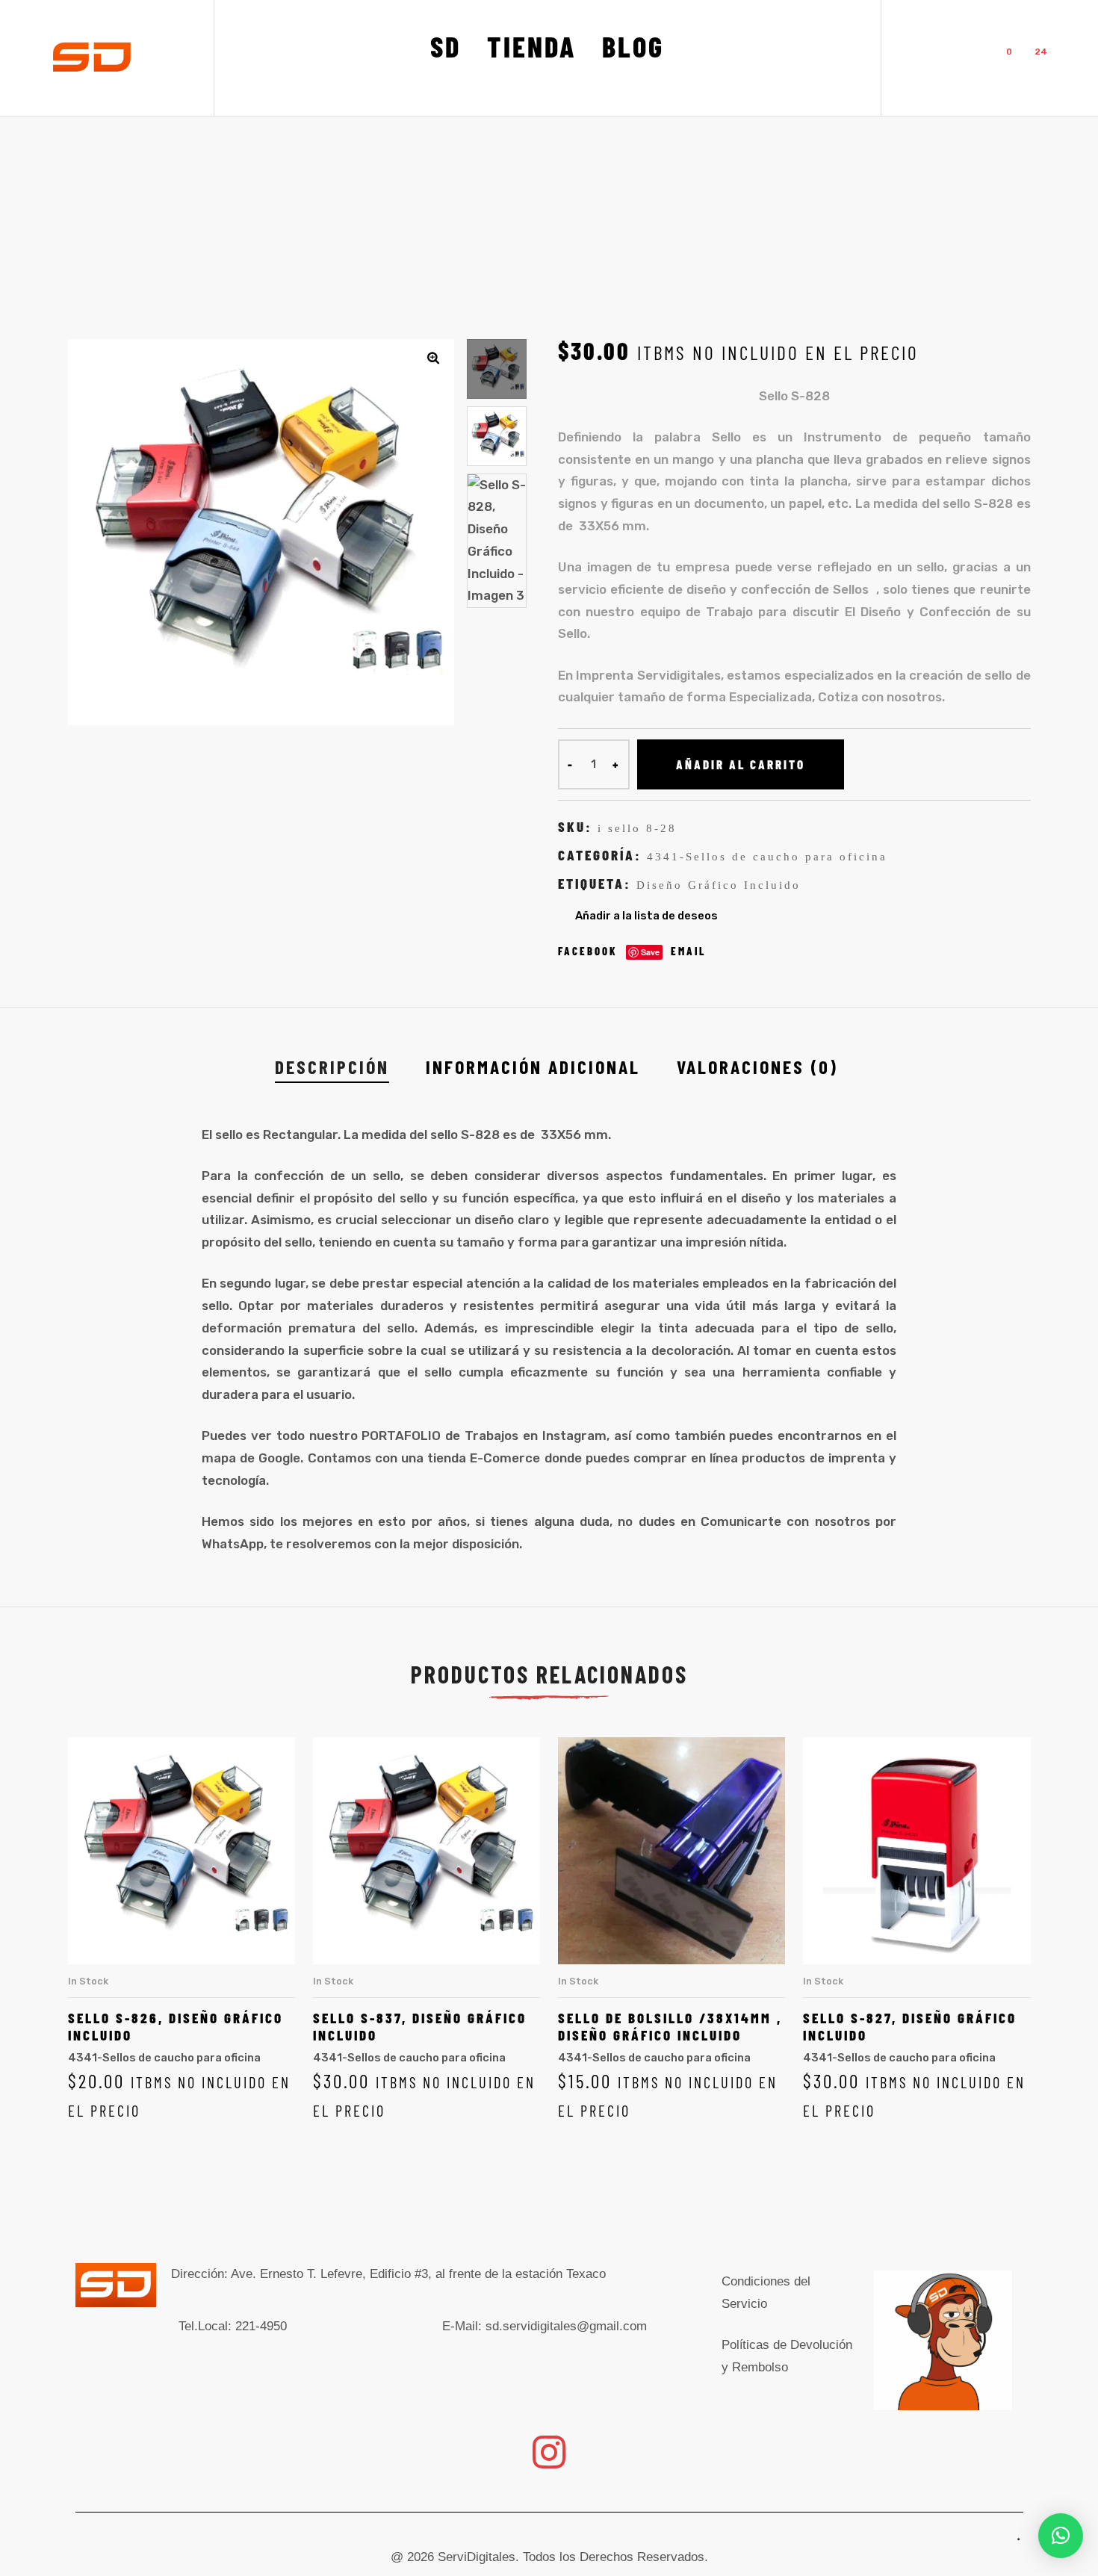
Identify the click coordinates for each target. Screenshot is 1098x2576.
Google (279, 1458)
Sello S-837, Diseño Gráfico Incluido (420, 2026)
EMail (689, 951)
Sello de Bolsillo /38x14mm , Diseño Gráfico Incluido (670, 2026)
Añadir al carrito (741, 764)
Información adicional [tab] (533, 1066)
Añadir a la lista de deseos (646, 916)
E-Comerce (505, 1458)
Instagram (574, 1436)
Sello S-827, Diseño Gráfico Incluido (910, 2026)
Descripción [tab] (332, 1066)
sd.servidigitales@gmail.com (566, 2326)
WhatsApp (233, 1544)
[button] (433, 358)
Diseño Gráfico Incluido (719, 885)
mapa (219, 1458)
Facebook (588, 951)
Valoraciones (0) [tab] (757, 1066)
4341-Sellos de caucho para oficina (767, 857)
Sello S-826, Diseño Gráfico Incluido (176, 2026)
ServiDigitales (477, 2557)
